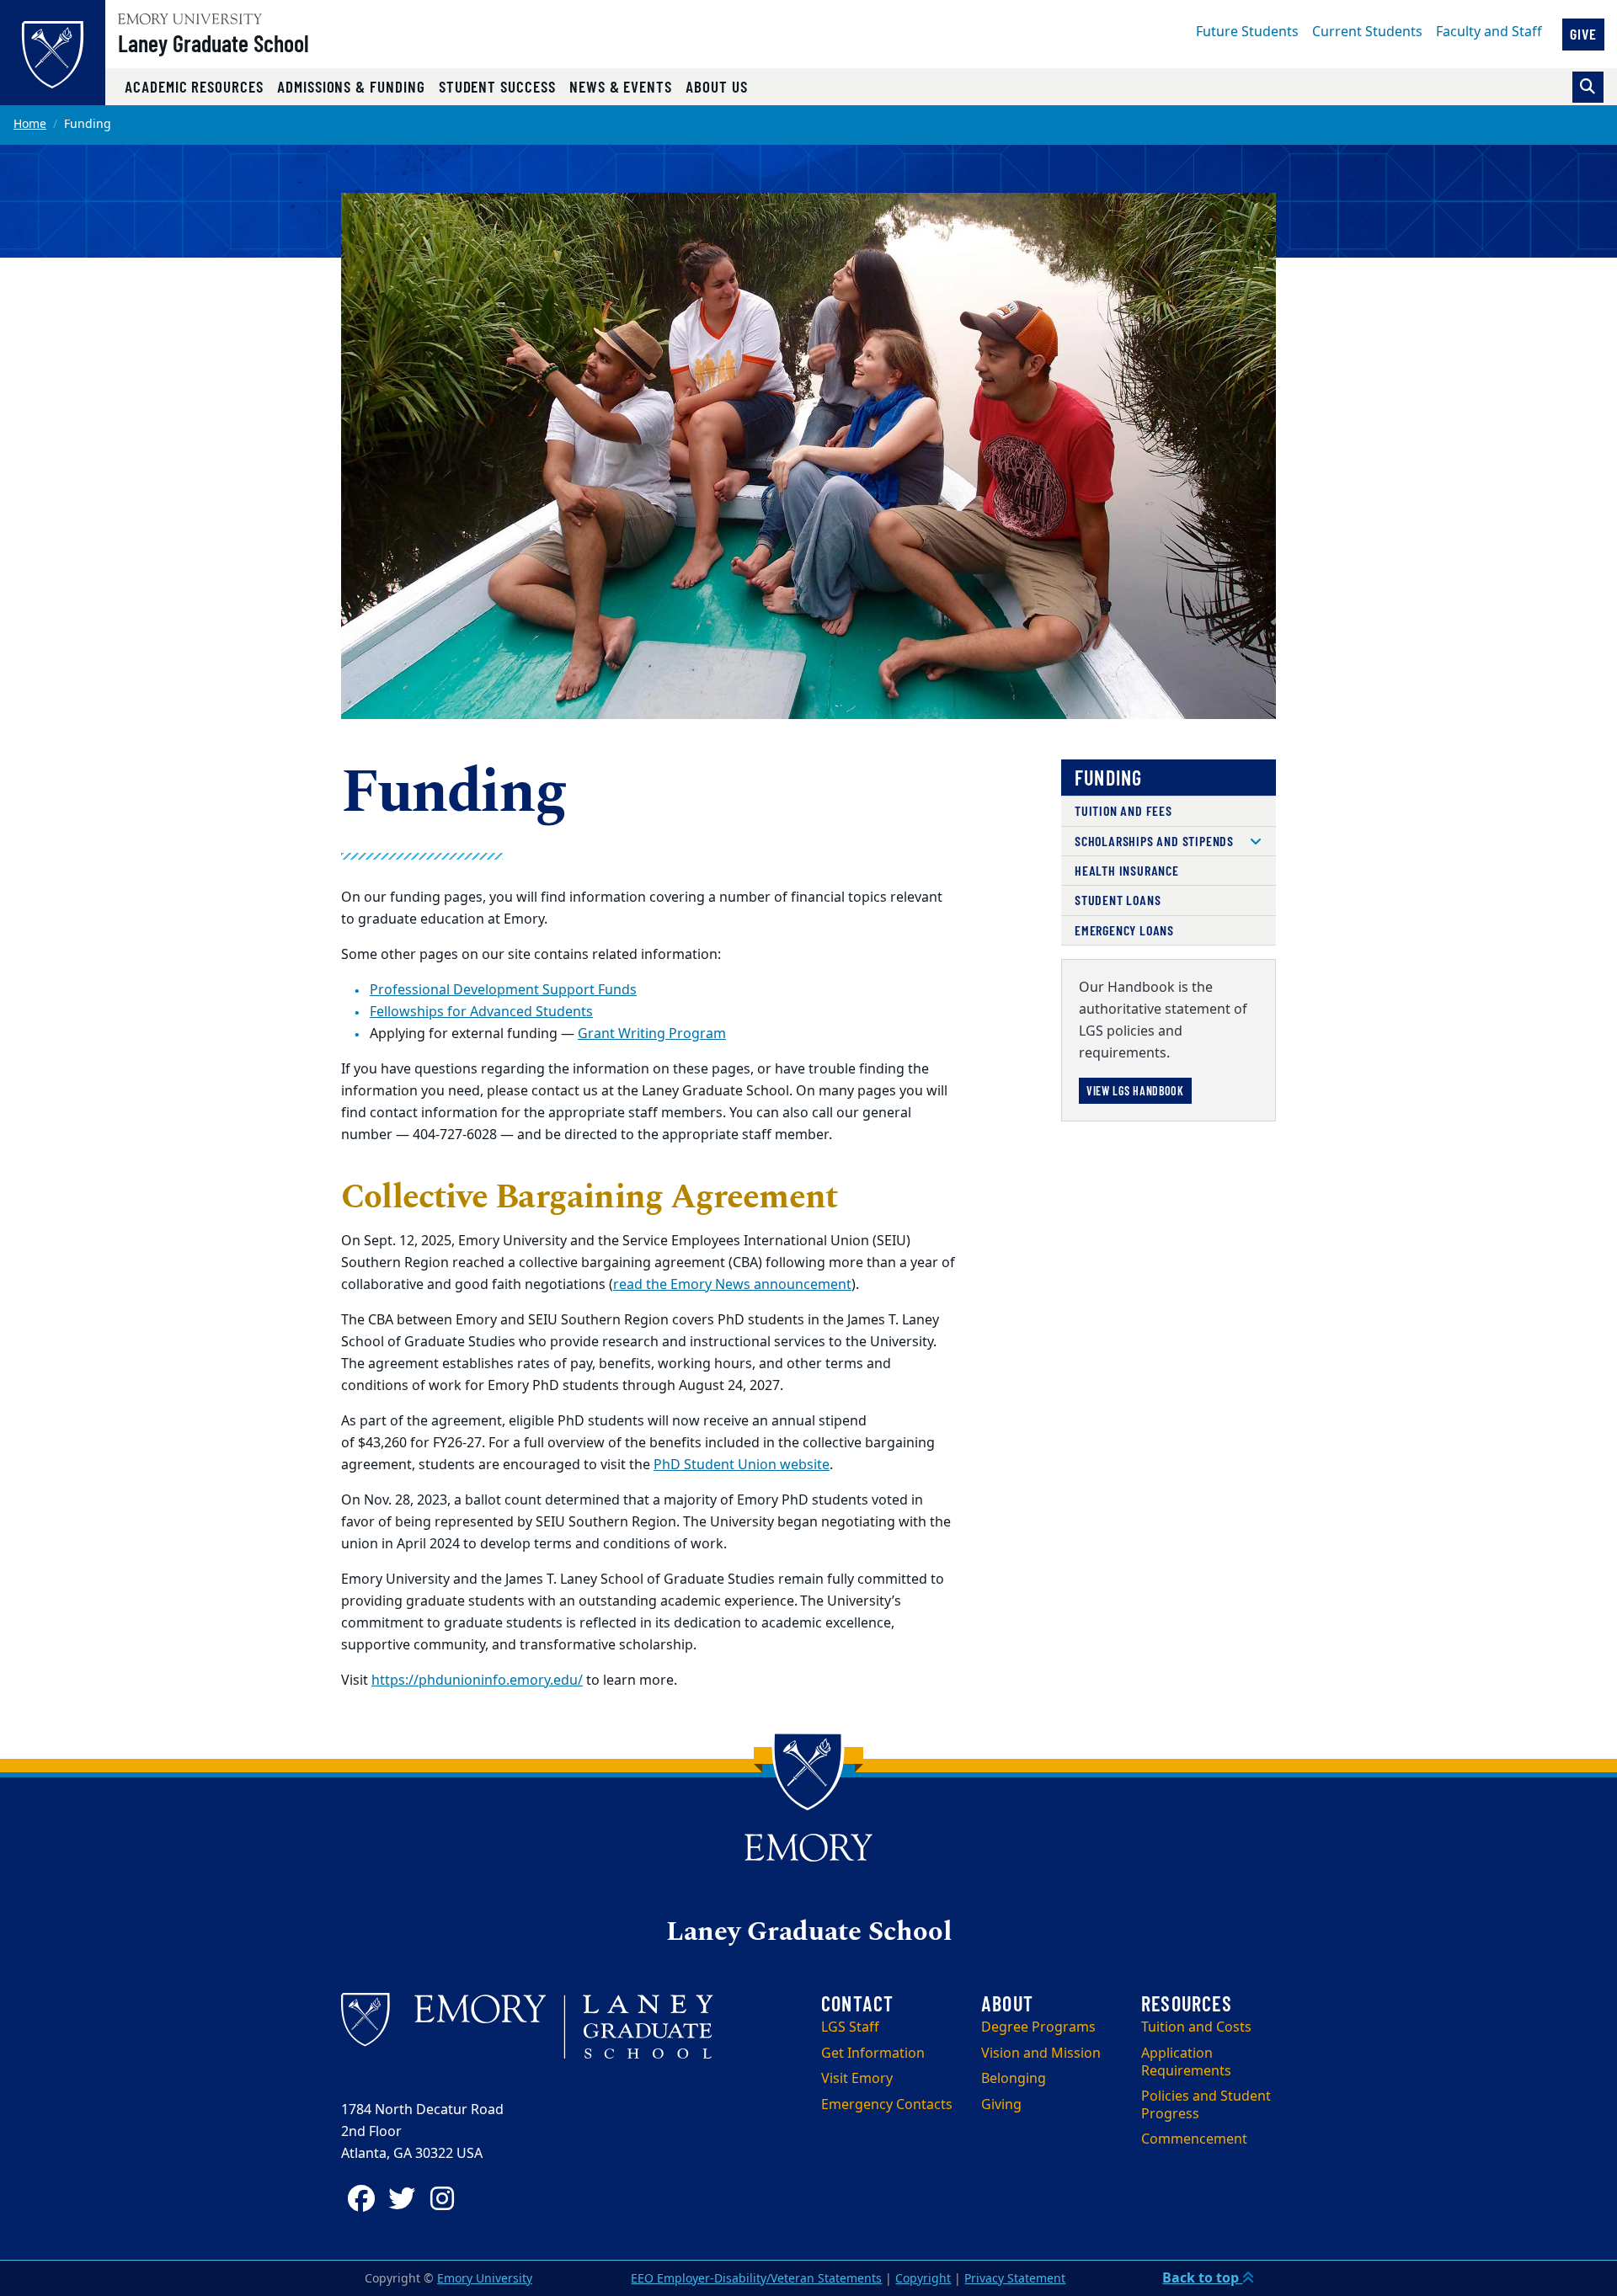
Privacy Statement (1015, 2279)
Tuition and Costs (1196, 2027)
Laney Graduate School (213, 43)
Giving (1001, 2105)
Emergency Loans (1124, 930)
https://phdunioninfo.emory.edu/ (477, 1681)
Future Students (1247, 32)
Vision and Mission (1041, 2054)
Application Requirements (1186, 2062)
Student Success (497, 86)
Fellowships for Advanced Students (481, 1012)
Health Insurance (1127, 870)
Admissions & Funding (351, 86)
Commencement (1194, 2139)
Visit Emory (857, 2079)
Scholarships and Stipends (1154, 841)
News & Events (621, 86)
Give (1583, 34)
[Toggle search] (1588, 87)
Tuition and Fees (1123, 810)
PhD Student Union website (742, 1465)
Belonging (1014, 2079)
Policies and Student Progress (1206, 2105)
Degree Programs (1038, 2027)
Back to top (1202, 2278)
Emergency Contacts (887, 2105)
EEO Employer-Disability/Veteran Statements (756, 2279)
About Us (717, 86)
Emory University (485, 2279)
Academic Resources (194, 86)
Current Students (1367, 32)
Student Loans (1118, 900)
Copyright (923, 2279)
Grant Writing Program (652, 1034)
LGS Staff (850, 2027)
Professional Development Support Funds (503, 990)
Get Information (873, 2054)
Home (30, 124)
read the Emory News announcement (732, 1285)
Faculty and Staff (1489, 32)
